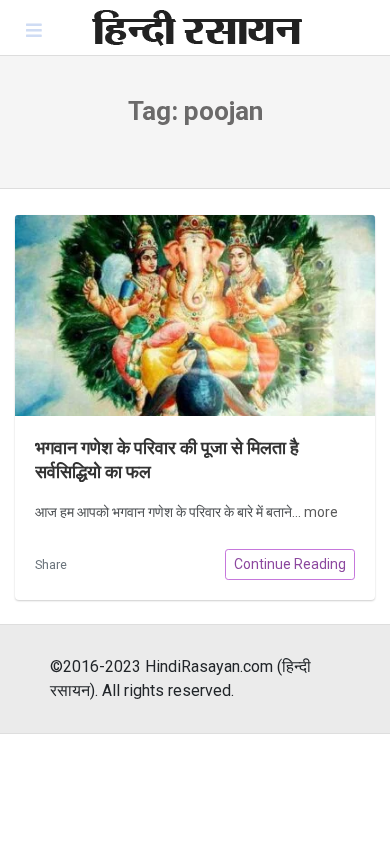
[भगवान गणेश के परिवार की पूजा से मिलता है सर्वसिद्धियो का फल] (195, 315)
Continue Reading (290, 564)
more (321, 512)
